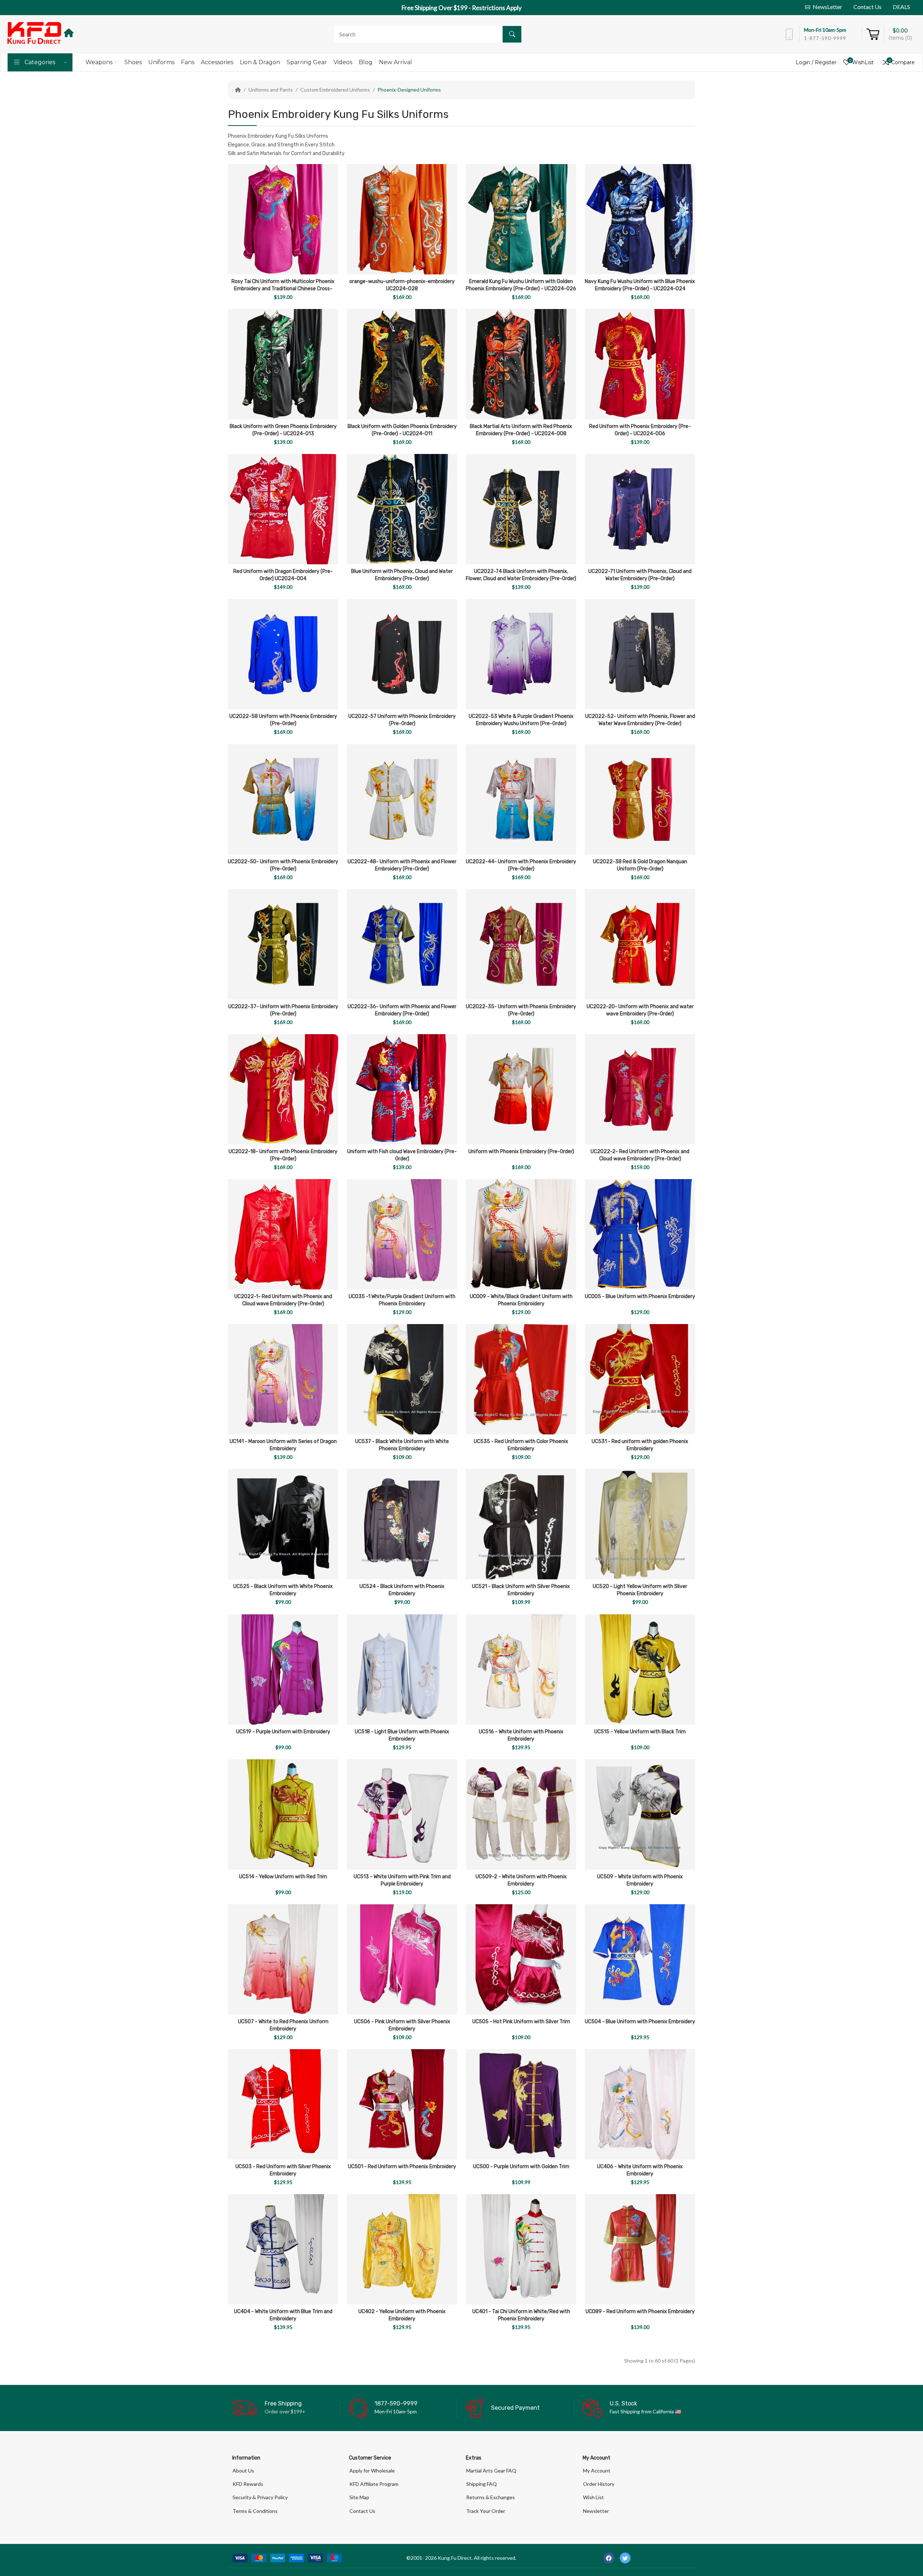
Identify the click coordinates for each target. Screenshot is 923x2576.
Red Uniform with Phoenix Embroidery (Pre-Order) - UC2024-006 (640, 430)
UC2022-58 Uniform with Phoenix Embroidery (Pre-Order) (283, 720)
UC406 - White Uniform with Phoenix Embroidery (640, 2170)
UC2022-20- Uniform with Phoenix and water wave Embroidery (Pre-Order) (640, 1010)
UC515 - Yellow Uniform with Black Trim (640, 1732)
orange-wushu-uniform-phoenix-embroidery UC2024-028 (402, 285)
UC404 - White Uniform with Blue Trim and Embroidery (283, 2315)
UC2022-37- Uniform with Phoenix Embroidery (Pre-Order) (283, 1010)
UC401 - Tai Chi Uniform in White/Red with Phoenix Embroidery (521, 2315)
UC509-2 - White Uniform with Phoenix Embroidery (521, 1880)
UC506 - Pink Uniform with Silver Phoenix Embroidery (402, 2025)
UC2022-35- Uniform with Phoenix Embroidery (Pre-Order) (521, 1010)
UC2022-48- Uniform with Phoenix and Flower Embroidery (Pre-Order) (402, 865)
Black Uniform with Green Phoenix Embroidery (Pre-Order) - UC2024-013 (283, 430)
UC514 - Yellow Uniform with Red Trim (283, 1877)
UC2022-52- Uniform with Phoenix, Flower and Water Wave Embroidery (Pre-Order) (640, 720)
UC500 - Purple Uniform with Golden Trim (521, 2167)
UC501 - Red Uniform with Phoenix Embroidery (402, 2167)
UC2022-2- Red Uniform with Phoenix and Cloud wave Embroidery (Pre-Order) (640, 1155)
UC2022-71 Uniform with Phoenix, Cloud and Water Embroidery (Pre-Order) (640, 575)
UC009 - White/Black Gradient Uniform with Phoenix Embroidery (521, 1300)
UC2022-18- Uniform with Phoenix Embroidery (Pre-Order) (283, 1155)
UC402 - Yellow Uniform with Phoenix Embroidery (402, 2315)
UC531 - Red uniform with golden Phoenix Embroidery (640, 1445)
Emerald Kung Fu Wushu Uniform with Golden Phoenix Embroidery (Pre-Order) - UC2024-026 (521, 285)
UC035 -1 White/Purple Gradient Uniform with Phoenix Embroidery (402, 1300)
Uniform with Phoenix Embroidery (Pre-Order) (521, 1152)
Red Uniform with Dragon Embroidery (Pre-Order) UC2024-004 (283, 575)
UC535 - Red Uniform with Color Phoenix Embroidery (521, 1445)
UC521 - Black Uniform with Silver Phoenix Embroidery (521, 1590)
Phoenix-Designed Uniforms (409, 90)
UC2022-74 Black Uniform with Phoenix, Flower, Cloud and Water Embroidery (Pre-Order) (521, 575)
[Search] (512, 34)
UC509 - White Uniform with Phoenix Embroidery (640, 1880)
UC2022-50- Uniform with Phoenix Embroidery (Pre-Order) (283, 865)
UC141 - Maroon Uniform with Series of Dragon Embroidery (283, 1445)
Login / (805, 62)
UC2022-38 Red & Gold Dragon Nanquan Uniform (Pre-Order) (640, 865)
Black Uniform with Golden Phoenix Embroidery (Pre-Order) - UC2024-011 (402, 430)
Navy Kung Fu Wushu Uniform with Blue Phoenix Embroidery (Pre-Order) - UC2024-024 (640, 285)
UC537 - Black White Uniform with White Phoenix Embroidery (402, 1445)
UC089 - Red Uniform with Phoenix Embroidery (640, 2312)
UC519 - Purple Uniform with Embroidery (283, 1732)
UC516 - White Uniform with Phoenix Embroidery (521, 1735)
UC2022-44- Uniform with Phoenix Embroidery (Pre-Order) (521, 865)
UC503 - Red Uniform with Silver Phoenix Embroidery (283, 2170)
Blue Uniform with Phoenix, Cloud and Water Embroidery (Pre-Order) (402, 575)
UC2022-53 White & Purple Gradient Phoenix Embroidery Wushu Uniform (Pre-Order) (521, 720)
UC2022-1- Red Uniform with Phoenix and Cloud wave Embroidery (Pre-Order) (283, 1300)
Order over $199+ (285, 2411)
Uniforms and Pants (271, 90)
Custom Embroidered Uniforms (335, 90)
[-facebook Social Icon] (609, 2558)
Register (826, 62)
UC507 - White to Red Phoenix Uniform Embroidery (283, 2025)
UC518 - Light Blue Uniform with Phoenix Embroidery (402, 1735)
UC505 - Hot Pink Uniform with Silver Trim (521, 2022)
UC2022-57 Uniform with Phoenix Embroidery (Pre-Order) (402, 720)
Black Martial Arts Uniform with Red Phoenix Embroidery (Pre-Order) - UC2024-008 (521, 430)
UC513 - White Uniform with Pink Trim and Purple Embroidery (402, 1880)
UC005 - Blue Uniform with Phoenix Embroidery (640, 1296)
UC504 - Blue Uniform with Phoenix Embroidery (640, 2022)
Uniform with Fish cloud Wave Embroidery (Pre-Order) (402, 1155)
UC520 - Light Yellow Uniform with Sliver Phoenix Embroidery (640, 1590)
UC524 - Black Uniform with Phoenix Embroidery (402, 1590)
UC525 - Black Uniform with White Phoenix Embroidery (283, 1590)
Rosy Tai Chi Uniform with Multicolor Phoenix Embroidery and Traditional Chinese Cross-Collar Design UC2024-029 (283, 289)
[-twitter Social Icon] (625, 2558)
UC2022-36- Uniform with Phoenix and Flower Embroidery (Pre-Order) (402, 1010)
